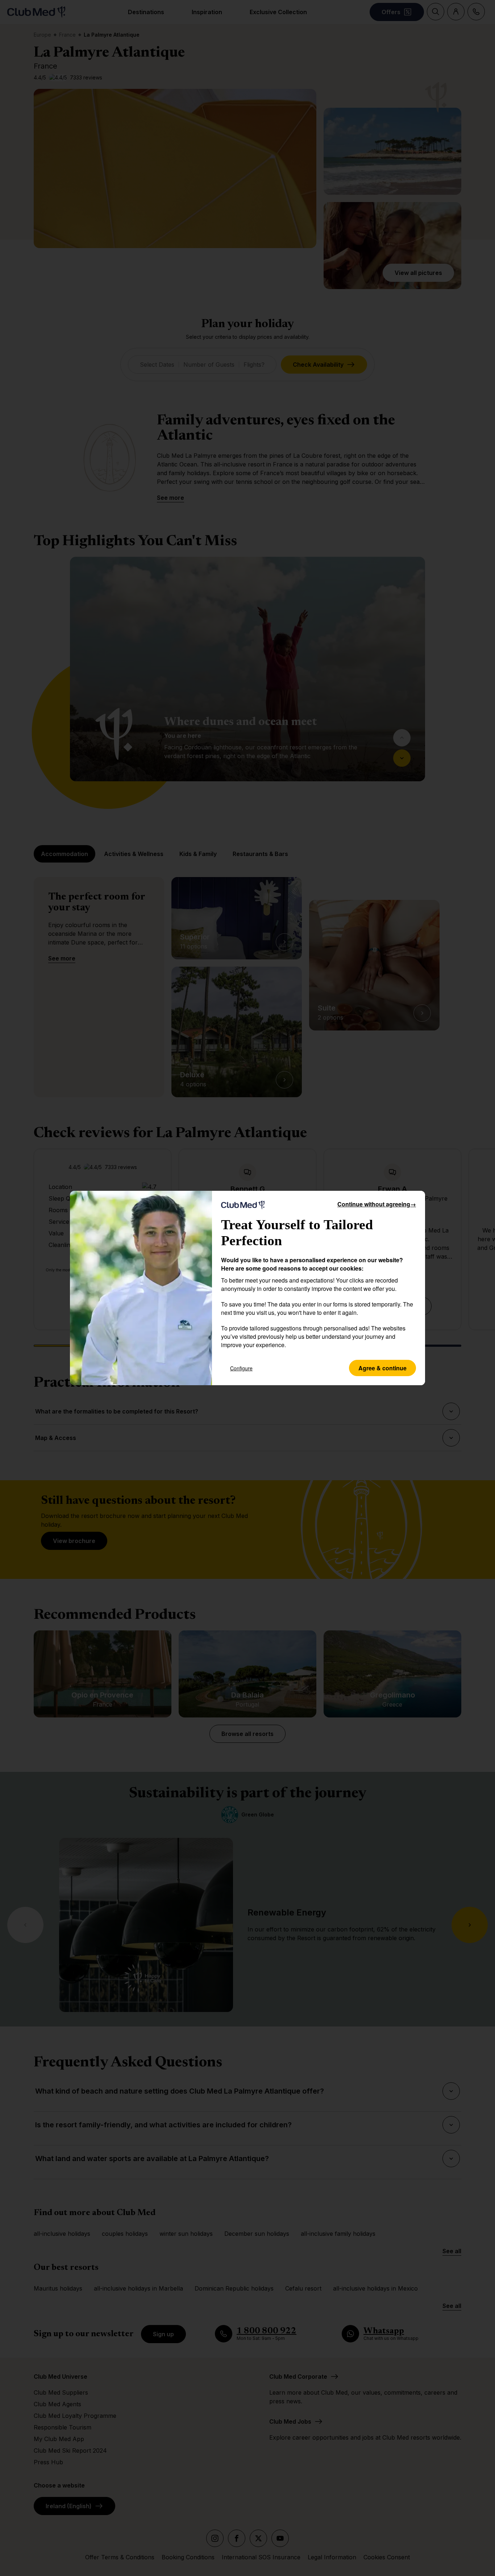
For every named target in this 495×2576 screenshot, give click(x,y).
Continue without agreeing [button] (377, 1204)
